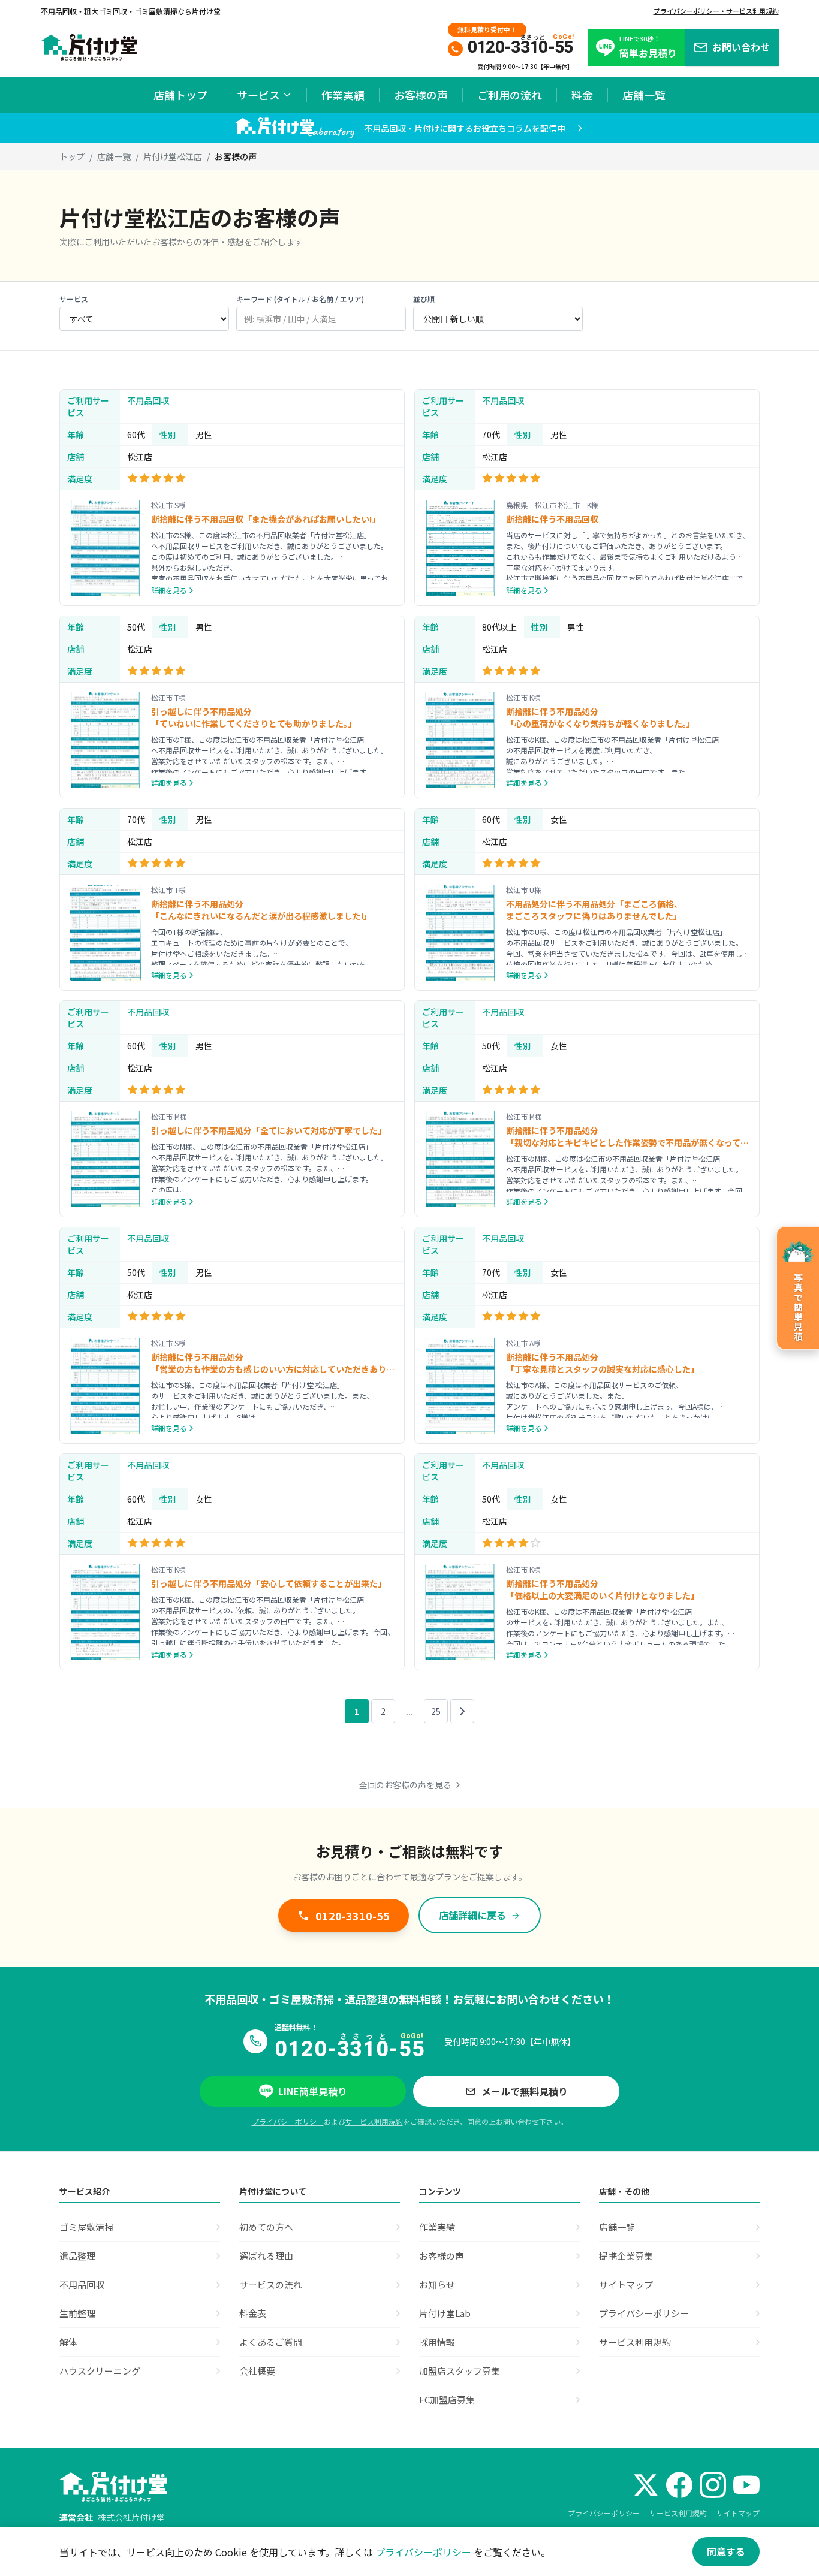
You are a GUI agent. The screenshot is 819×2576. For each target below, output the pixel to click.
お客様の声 (421, 95)
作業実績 (343, 95)
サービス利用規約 (374, 2121)
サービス (258, 95)
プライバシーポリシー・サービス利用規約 (716, 11)
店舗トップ (180, 95)
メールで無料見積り (525, 2091)
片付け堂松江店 (173, 156)
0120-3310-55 (353, 1916)
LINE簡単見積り (313, 2091)
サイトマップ (738, 2513)
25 (436, 1711)
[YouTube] (746, 2485)
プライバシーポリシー (288, 2121)
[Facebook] (679, 2485)
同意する (726, 2551)
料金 (582, 95)
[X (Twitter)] (646, 2485)
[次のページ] (462, 1711)
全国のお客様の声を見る (405, 1785)
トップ (72, 156)
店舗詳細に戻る (472, 1915)
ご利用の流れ (510, 95)
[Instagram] (713, 2485)
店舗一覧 (644, 95)
